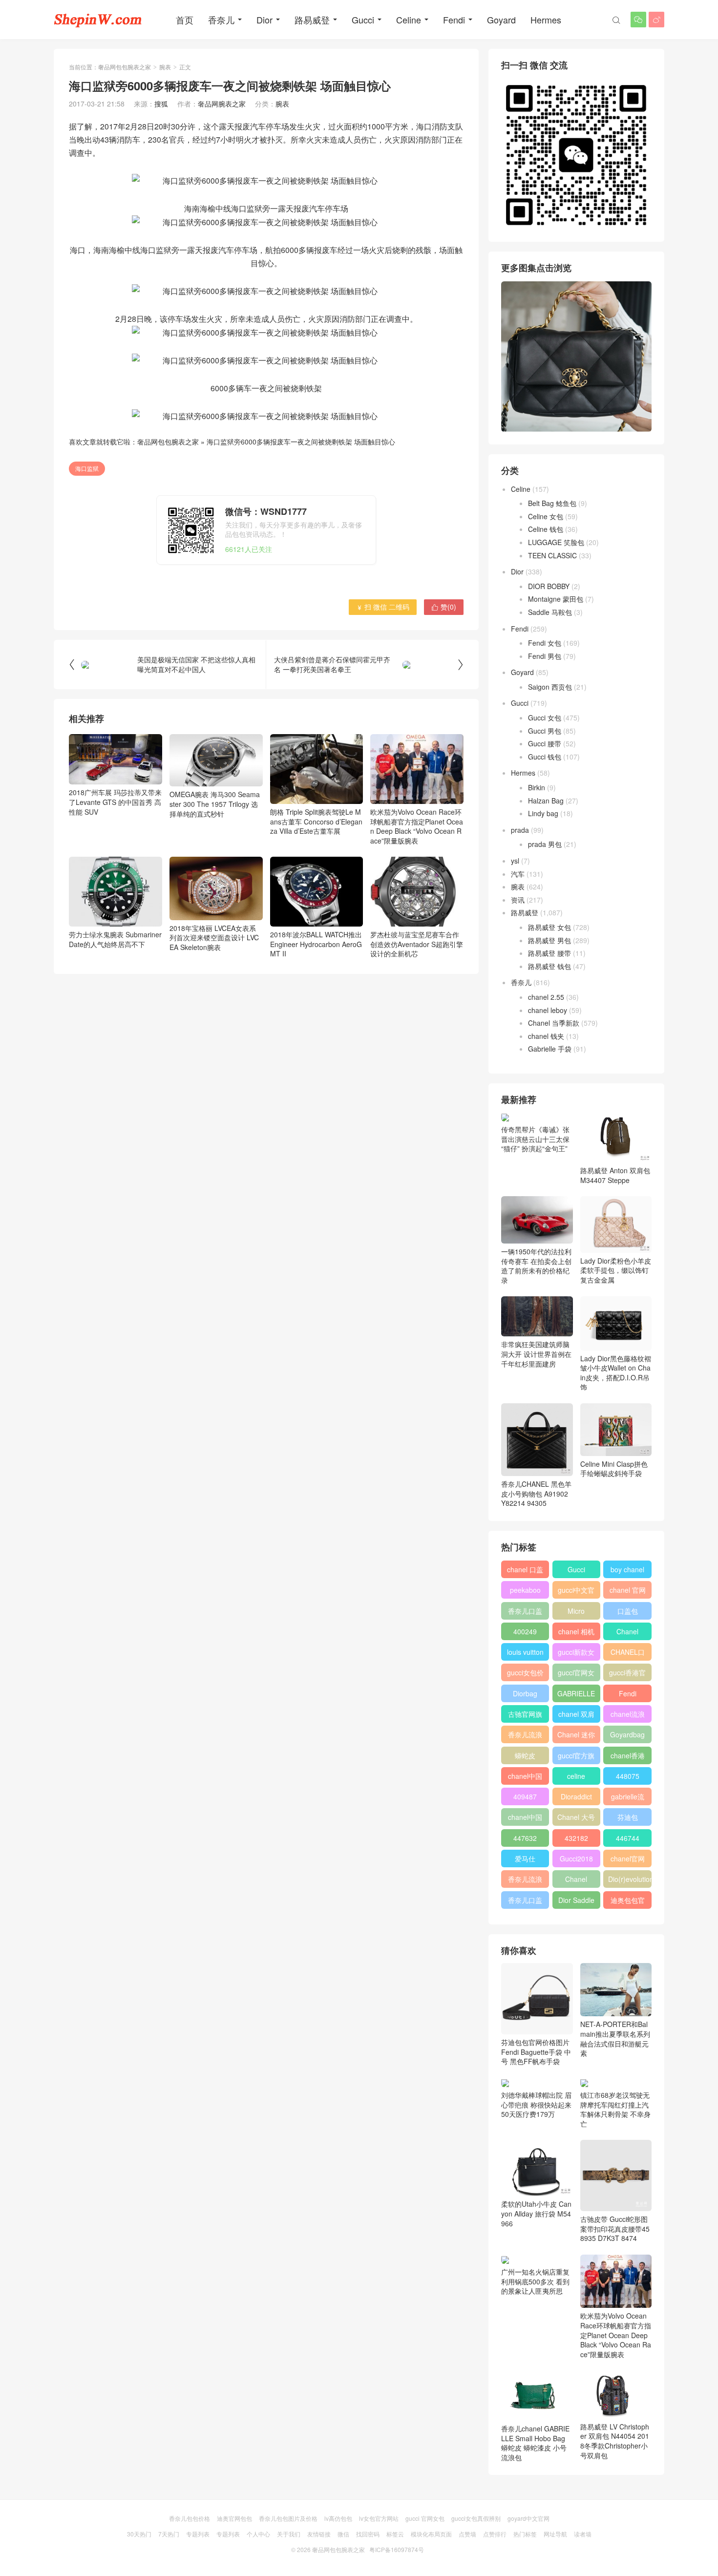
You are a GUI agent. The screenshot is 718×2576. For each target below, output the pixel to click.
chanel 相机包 (576, 1633)
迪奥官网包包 (234, 2518)
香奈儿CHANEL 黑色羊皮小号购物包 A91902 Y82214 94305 (536, 1493)
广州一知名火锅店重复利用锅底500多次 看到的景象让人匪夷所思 (535, 2281)
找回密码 (368, 2534)
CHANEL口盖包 (628, 1654)
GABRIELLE (576, 1693)
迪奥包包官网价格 (628, 1902)
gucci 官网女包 (425, 2518)
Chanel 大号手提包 (576, 1819)
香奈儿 (221, 20)
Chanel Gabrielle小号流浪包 (576, 1881)
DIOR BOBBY (549, 586)
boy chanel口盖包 (627, 1571)
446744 (628, 1838)
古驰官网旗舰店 (525, 1716)
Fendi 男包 (545, 656)
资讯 (518, 900)
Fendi (454, 20)
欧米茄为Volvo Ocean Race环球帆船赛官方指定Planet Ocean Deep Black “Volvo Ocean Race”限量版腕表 (417, 826)
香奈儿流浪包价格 (525, 1881)
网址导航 (555, 2534)
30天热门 (139, 2534)
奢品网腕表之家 (222, 104)
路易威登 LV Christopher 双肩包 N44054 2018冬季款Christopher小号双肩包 (615, 2441)
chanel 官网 (628, 1590)
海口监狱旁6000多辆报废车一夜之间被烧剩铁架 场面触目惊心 (301, 442)
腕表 (165, 67)
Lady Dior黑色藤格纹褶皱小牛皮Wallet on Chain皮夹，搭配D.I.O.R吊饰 (616, 1372)
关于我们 (289, 2534)
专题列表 (198, 2534)
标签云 (395, 2534)
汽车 (518, 874)
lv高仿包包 (338, 2518)
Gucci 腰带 (545, 743)
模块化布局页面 (431, 2534)
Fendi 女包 (545, 643)
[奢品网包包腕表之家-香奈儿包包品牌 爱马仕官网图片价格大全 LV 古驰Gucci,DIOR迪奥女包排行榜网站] (98, 20)
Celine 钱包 (546, 529)
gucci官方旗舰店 (576, 1757)
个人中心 (258, 2534)
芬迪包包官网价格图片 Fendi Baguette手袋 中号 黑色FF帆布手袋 (536, 2052)
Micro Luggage (576, 1613)
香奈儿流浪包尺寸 (525, 1736)
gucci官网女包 (576, 1674)
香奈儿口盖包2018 (525, 1613)
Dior (264, 20)
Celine (409, 20)
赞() (444, 607)
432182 (576, 1838)
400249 (525, 1631)
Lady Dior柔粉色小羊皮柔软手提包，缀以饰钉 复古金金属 (616, 1270)
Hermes (546, 20)
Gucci (363, 20)
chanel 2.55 (546, 997)
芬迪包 (628, 1817)
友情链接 (319, 2534)
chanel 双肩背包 (576, 1716)
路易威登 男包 (549, 940)
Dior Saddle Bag (576, 1902)
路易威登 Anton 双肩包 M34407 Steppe (615, 1175)
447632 (525, 1838)
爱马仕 (525, 1858)
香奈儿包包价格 (190, 2518)
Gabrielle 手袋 (550, 1049)
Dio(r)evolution (630, 1879)
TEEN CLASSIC (552, 555)
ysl (515, 861)
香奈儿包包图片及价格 (288, 2518)
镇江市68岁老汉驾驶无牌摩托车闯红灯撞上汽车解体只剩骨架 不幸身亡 (615, 2109)
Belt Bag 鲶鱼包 (552, 503)
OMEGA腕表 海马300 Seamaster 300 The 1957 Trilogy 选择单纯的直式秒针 (215, 804)
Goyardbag (627, 1734)
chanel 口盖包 (525, 1571)
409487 (525, 1796)
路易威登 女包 (549, 927)
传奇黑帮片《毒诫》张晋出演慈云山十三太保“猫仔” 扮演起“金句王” (535, 1139)
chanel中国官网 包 (525, 1819)
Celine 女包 (546, 516)
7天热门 (169, 2534)
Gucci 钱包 (545, 757)
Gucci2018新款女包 (576, 1860)
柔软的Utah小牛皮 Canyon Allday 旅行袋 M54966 (536, 2213)
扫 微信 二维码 (383, 607)
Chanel (627, 1631)
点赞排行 (495, 2534)
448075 (628, 1776)
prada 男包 (545, 844)
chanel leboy (548, 1010)
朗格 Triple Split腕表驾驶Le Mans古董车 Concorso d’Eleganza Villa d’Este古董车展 (316, 821)
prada (520, 830)
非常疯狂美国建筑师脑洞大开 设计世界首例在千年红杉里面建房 (536, 1354)
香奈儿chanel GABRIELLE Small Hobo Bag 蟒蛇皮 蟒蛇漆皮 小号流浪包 (535, 2443)
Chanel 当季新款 (554, 1023)
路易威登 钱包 (549, 966)
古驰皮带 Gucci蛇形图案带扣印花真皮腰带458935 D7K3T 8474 (615, 2228)
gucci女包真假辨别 (476, 2518)
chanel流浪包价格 (628, 1716)
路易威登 (312, 20)
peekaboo (525, 1590)
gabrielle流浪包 (628, 1798)
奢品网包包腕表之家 (125, 67)
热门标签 (525, 2534)
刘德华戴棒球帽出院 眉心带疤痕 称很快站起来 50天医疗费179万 (536, 2104)
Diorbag (525, 1693)
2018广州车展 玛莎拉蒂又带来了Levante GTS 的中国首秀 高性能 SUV (115, 802)
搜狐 (161, 104)
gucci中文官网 (576, 1592)
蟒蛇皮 (525, 1755)
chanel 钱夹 (546, 1036)
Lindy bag (543, 813)
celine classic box (576, 1778)
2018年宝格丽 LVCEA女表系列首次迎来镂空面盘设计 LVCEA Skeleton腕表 (214, 938)
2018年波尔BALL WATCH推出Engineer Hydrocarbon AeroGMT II (316, 944)
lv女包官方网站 (379, 2518)
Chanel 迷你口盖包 (576, 1736)
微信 (343, 2534)
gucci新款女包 (576, 1654)
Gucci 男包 (545, 731)
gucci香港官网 (627, 1674)
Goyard (501, 20)
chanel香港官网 (628, 1757)
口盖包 (628, 1611)
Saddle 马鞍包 (550, 612)
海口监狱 (87, 468)
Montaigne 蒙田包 (556, 599)
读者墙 (583, 2534)
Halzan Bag (546, 801)
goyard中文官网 (528, 2518)
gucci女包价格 (525, 1674)
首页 (185, 20)
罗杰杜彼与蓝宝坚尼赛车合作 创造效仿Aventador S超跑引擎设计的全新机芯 (417, 944)
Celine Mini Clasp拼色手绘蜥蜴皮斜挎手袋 (614, 1469)
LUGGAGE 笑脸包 (556, 542)
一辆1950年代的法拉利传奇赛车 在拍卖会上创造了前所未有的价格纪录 (536, 1266)
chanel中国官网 (525, 1778)
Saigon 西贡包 (550, 687)
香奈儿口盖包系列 (525, 1902)
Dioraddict (576, 1796)
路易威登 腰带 (549, 953)
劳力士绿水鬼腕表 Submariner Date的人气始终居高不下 (115, 939)
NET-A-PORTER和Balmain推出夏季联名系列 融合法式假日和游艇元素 (615, 2038)
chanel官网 (628, 1858)
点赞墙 (467, 2534)
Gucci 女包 (545, 718)
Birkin (537, 787)
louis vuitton (525, 1652)
